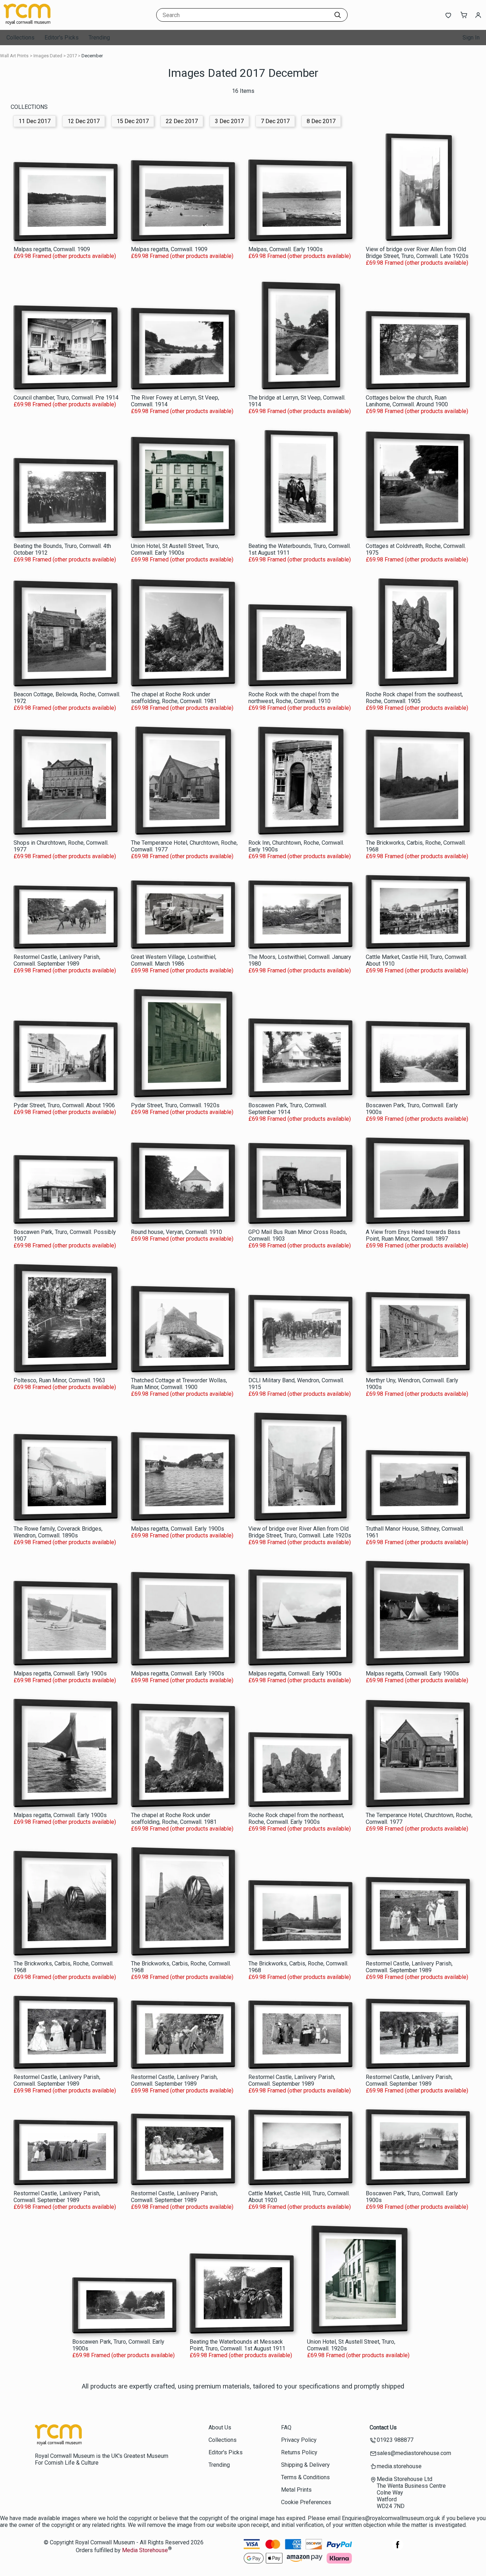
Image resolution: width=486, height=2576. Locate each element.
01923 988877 (395, 2440)
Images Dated (48, 56)
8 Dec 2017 (321, 121)
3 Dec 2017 (229, 121)
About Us (220, 2427)
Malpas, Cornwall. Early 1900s (286, 249)
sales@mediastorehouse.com (414, 2453)
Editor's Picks (62, 38)
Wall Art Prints (14, 56)
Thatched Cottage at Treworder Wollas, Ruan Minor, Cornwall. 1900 (179, 1384)
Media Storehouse (145, 2551)
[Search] (338, 15)
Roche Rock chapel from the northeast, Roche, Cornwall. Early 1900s (296, 1818)
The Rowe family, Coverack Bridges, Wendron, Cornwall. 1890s (58, 1532)
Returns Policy (299, 2452)
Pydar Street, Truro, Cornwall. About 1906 (64, 1105)
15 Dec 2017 (133, 121)
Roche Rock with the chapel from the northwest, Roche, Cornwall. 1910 (294, 698)
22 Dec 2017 (182, 121)
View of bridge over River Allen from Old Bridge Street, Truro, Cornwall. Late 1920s (417, 253)
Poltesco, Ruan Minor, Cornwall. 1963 (59, 1380)
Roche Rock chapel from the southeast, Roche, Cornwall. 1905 (414, 698)
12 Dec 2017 (84, 121)
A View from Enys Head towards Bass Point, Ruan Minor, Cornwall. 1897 (413, 1235)
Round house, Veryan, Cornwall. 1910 (176, 1232)
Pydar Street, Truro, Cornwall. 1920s (175, 1105)
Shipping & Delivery (305, 2465)
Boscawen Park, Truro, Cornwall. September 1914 (288, 1109)
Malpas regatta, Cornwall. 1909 (52, 249)
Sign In (471, 38)
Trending (99, 38)
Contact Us (383, 2427)
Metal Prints (296, 2490)
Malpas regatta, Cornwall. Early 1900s (178, 1529)
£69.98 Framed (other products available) (65, 256)
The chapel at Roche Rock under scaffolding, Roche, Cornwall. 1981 (174, 698)
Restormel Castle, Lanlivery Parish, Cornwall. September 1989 (57, 960)
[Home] (48, 23)
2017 (72, 56)
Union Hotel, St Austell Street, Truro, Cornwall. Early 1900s (175, 549)
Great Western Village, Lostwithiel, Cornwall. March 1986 (174, 960)
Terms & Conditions (305, 2477)
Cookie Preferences (306, 2502)
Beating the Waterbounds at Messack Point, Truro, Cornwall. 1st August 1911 (237, 2345)
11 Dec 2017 (35, 121)
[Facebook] (398, 2548)
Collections (20, 38)
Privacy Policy (299, 2440)
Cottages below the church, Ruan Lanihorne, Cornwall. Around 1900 (407, 401)
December (92, 56)
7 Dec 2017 (275, 121)
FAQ (286, 2427)
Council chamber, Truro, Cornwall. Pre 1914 (66, 398)
